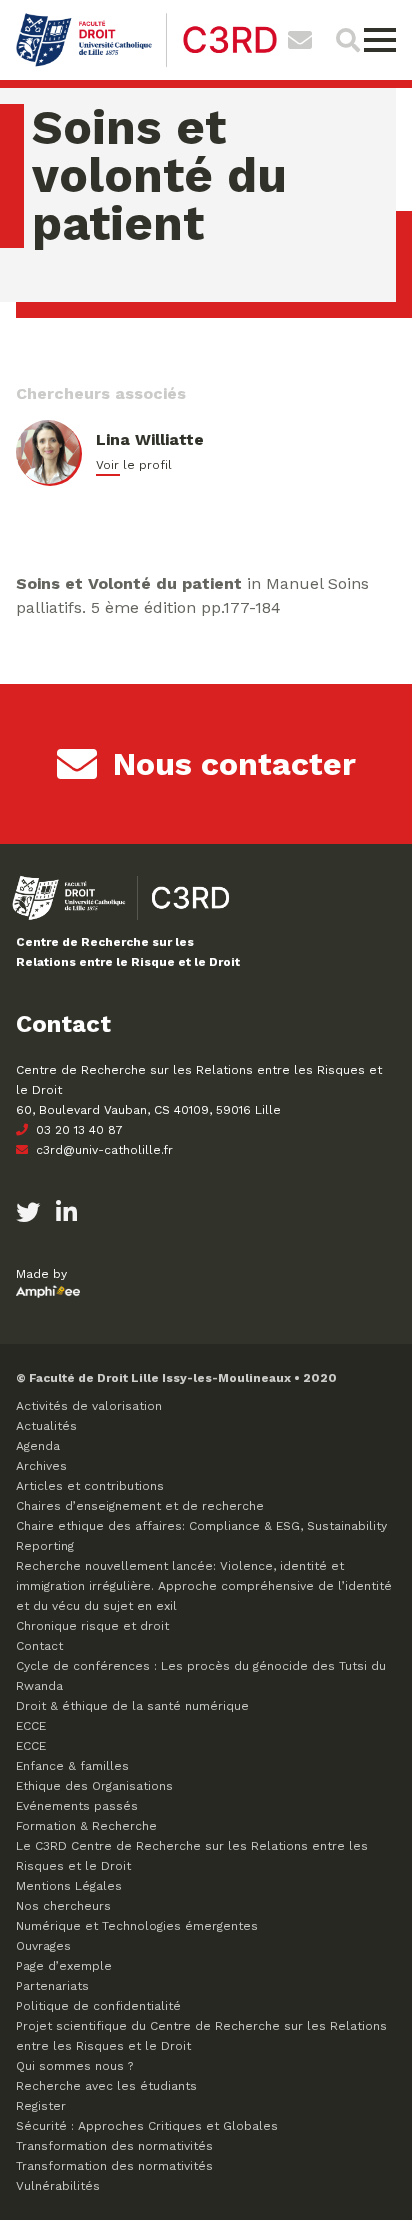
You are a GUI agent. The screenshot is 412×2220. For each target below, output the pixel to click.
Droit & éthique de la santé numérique (132, 1706)
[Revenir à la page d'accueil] (146, 64)
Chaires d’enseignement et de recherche (140, 1506)
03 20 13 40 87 (77, 1130)
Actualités (46, 1426)
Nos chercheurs (63, 1906)
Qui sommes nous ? (74, 2066)
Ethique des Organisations (94, 1786)
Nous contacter (234, 764)
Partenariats (52, 1986)
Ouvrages (43, 1946)
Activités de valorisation (89, 1406)
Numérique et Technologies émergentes (137, 1926)
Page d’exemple (64, 1966)
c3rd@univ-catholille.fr (102, 1150)
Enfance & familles (72, 1766)
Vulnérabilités (58, 2186)
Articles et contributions (90, 1486)
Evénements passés (77, 1806)
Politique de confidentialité (98, 2006)
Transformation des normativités (114, 2146)
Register (41, 2106)
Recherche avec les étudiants (106, 2086)
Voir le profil (134, 465)
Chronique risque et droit (92, 1626)
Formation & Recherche (86, 1826)
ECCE (31, 1726)
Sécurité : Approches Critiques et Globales (147, 2126)
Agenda (38, 1446)
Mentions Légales (69, 1886)
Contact (39, 1646)
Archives (41, 1466)
